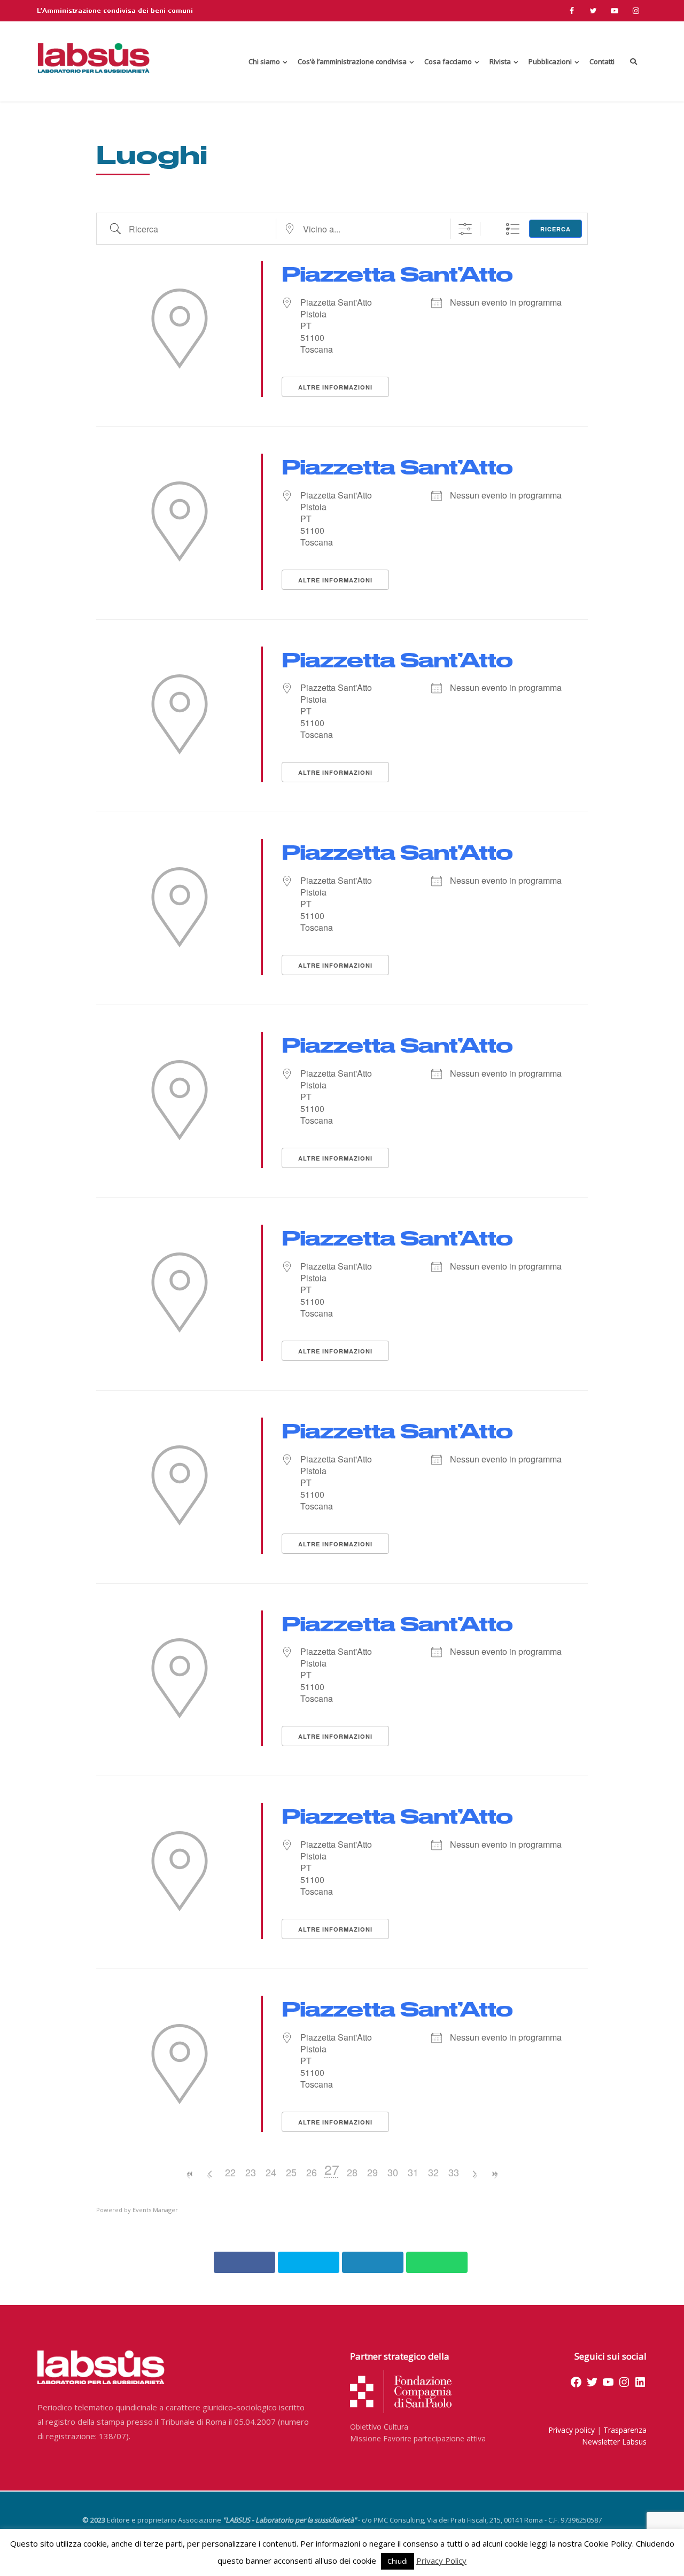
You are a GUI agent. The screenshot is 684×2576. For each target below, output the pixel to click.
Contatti (602, 61)
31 (413, 2172)
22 (230, 2172)
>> (494, 2174)
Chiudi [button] (398, 2561)
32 (433, 2172)
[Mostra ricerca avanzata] (483, 229)
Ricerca (555, 229)
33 (454, 2172)
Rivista (500, 61)
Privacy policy (572, 2430)
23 (251, 2172)
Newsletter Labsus (614, 2442)
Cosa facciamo (448, 61)
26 (312, 2172)
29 (372, 2172)
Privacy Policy (441, 2561)
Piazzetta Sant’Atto (397, 273)
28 (352, 2172)
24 (271, 2172)
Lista (512, 229)
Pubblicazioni (550, 61)
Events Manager (155, 2210)
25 (291, 2172)
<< (190, 2174)
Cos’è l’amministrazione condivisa (352, 61)
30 (393, 2172)
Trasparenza (625, 2430)
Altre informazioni (335, 387)
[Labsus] (94, 58)
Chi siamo (264, 61)
